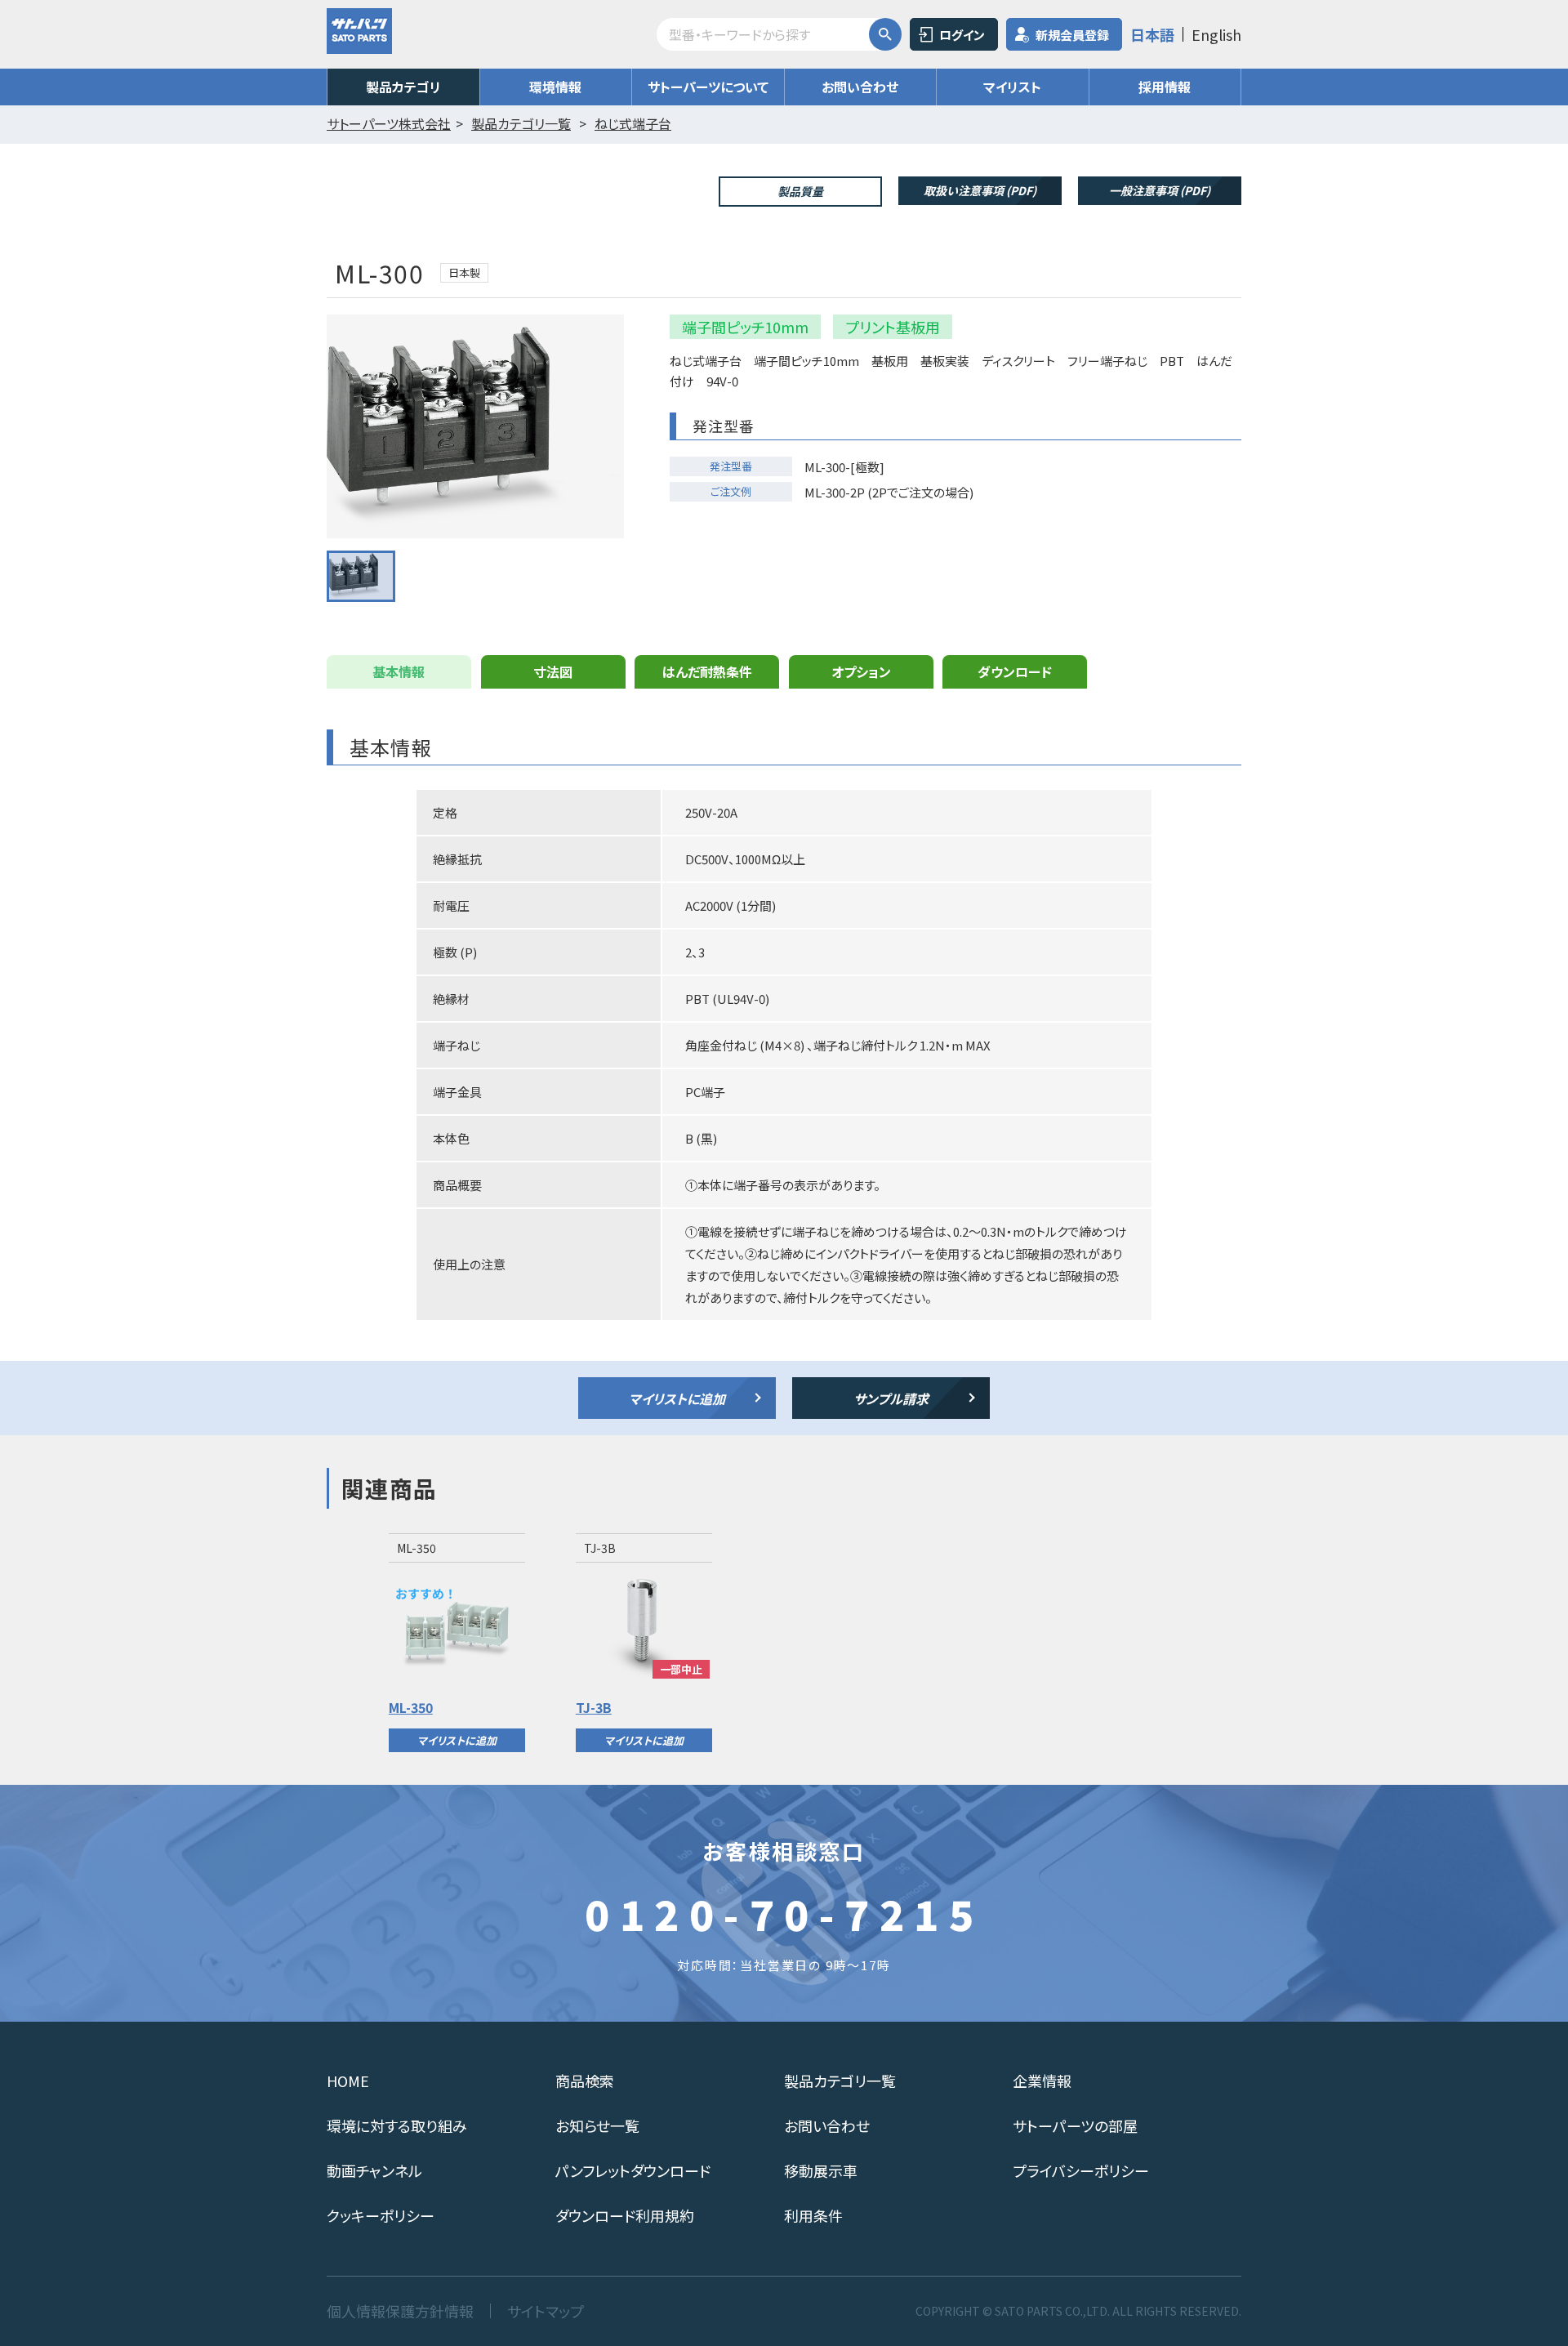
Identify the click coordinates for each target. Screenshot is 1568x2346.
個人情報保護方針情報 (400, 2311)
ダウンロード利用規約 (625, 2215)
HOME (348, 2081)
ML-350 (411, 1707)
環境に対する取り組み (397, 2125)
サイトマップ (546, 2311)
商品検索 (585, 2081)
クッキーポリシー (381, 2215)
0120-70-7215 (784, 1913)
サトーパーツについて (708, 87)
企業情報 (1042, 2081)
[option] (457, 1643)
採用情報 (1165, 87)
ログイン (962, 35)
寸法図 (553, 671)
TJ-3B (594, 1707)
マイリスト (1012, 87)
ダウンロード (1015, 671)
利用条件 (813, 2215)
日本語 (1152, 34)
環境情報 (555, 87)
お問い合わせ (860, 87)
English (1216, 34)
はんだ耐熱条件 (707, 671)
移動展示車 (821, 2170)
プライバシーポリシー (1081, 2170)
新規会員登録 (1072, 35)
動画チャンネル (374, 2170)
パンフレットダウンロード (633, 2170)
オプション (861, 671)
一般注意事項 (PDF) (1160, 190)
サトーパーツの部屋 (1075, 2125)
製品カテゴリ (403, 87)
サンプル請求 (891, 1398)
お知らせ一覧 (597, 2125)
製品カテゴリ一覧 (840, 2081)
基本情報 (399, 671)
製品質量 (800, 191)
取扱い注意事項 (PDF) (980, 190)
